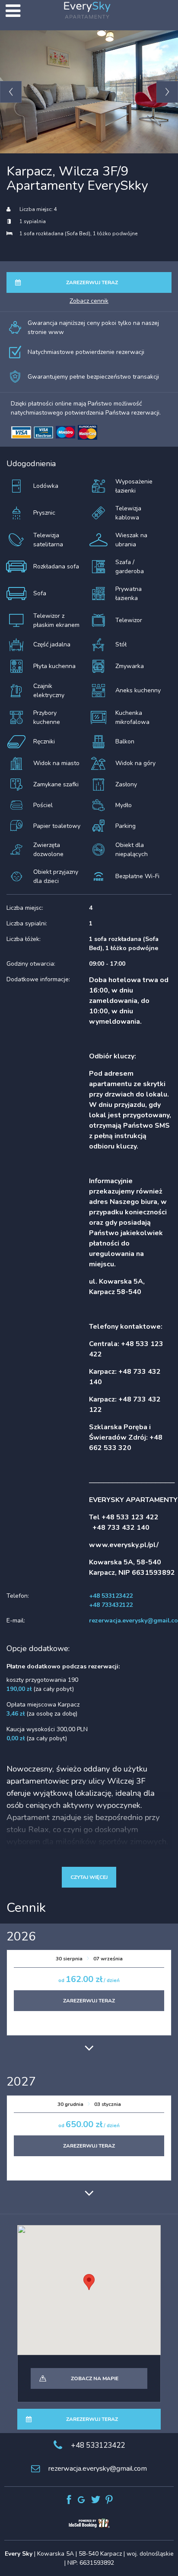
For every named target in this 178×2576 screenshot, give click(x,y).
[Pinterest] (109, 2500)
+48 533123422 (98, 2445)
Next (167, 92)
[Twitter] (96, 2500)
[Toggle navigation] (13, 11)
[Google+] (82, 2500)
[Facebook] (69, 2500)
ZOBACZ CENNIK (89, 301)
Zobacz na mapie (95, 2378)
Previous (11, 92)
